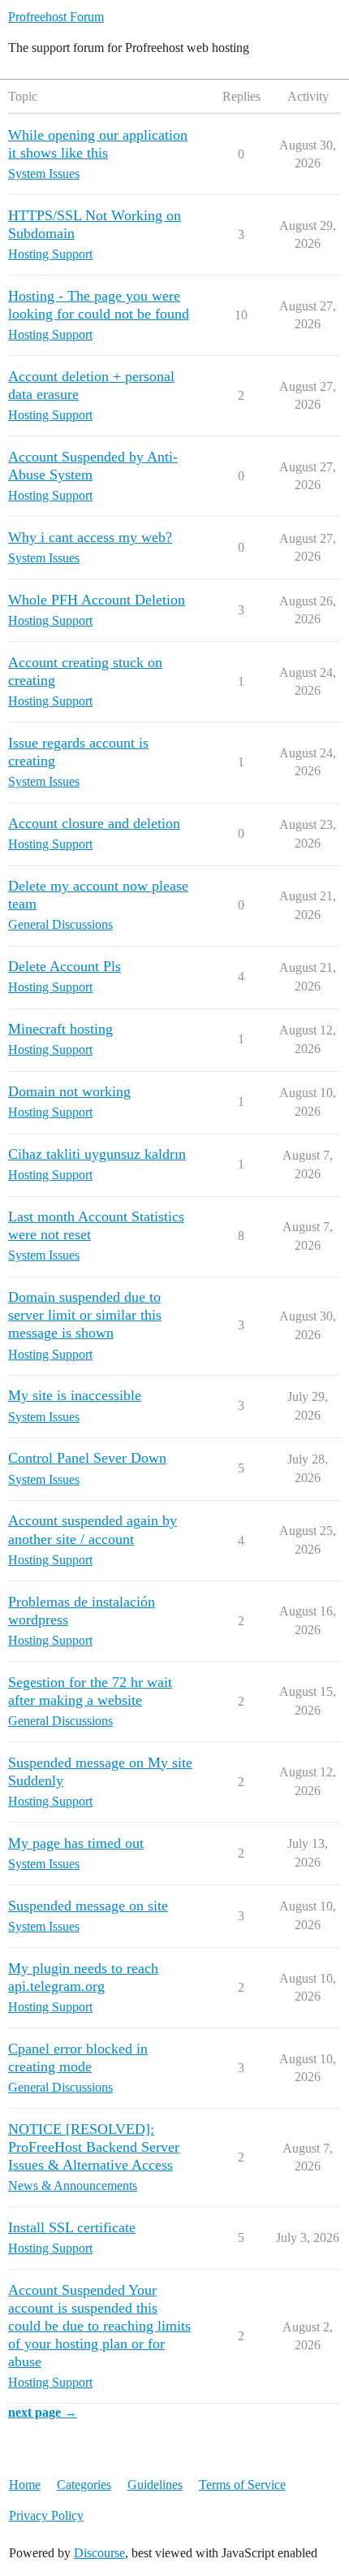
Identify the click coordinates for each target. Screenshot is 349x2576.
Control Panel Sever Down (87, 1458)
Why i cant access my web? (90, 537)
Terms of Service (242, 2485)
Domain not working (69, 1091)
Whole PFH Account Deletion (97, 600)
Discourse (99, 2553)
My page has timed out (76, 1843)
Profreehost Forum (56, 17)
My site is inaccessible (75, 1395)
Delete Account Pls (65, 966)
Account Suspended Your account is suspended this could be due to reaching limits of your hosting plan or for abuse (99, 2326)
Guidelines (155, 2485)
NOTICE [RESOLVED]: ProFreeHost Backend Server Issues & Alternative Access (94, 2147)
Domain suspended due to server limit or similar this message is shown (85, 1315)
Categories (84, 2485)
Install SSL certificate (72, 2227)
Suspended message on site (88, 1906)
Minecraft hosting (60, 1029)
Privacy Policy (46, 2515)
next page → (43, 2412)
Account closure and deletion (94, 823)
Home (25, 2485)
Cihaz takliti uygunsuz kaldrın (97, 1154)
